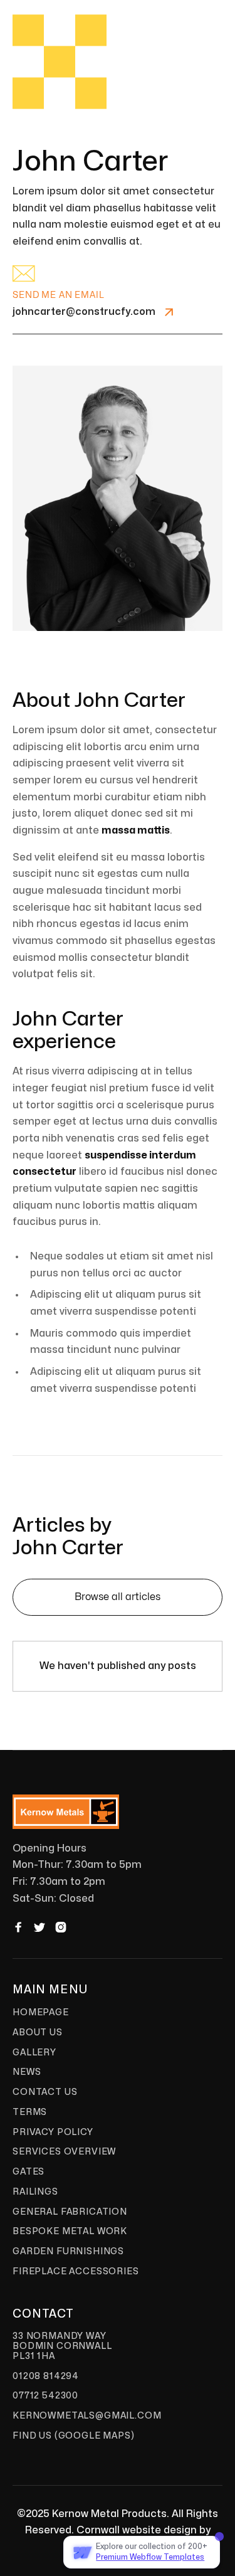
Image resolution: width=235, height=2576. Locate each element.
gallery (34, 2053)
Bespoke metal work (70, 2231)
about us (38, 2033)
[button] (199, 48)
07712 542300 (45, 2396)
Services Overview (64, 2152)
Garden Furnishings (68, 2251)
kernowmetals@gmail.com (87, 2416)
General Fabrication (70, 2212)
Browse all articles (118, 1597)
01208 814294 (46, 2376)
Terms (30, 2112)
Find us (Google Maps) (74, 2436)
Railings (35, 2192)
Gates (29, 2172)
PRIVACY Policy (53, 2132)
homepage (41, 2012)
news (27, 2072)
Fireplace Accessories (76, 2271)
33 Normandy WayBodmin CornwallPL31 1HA (62, 2346)
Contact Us (45, 2092)
